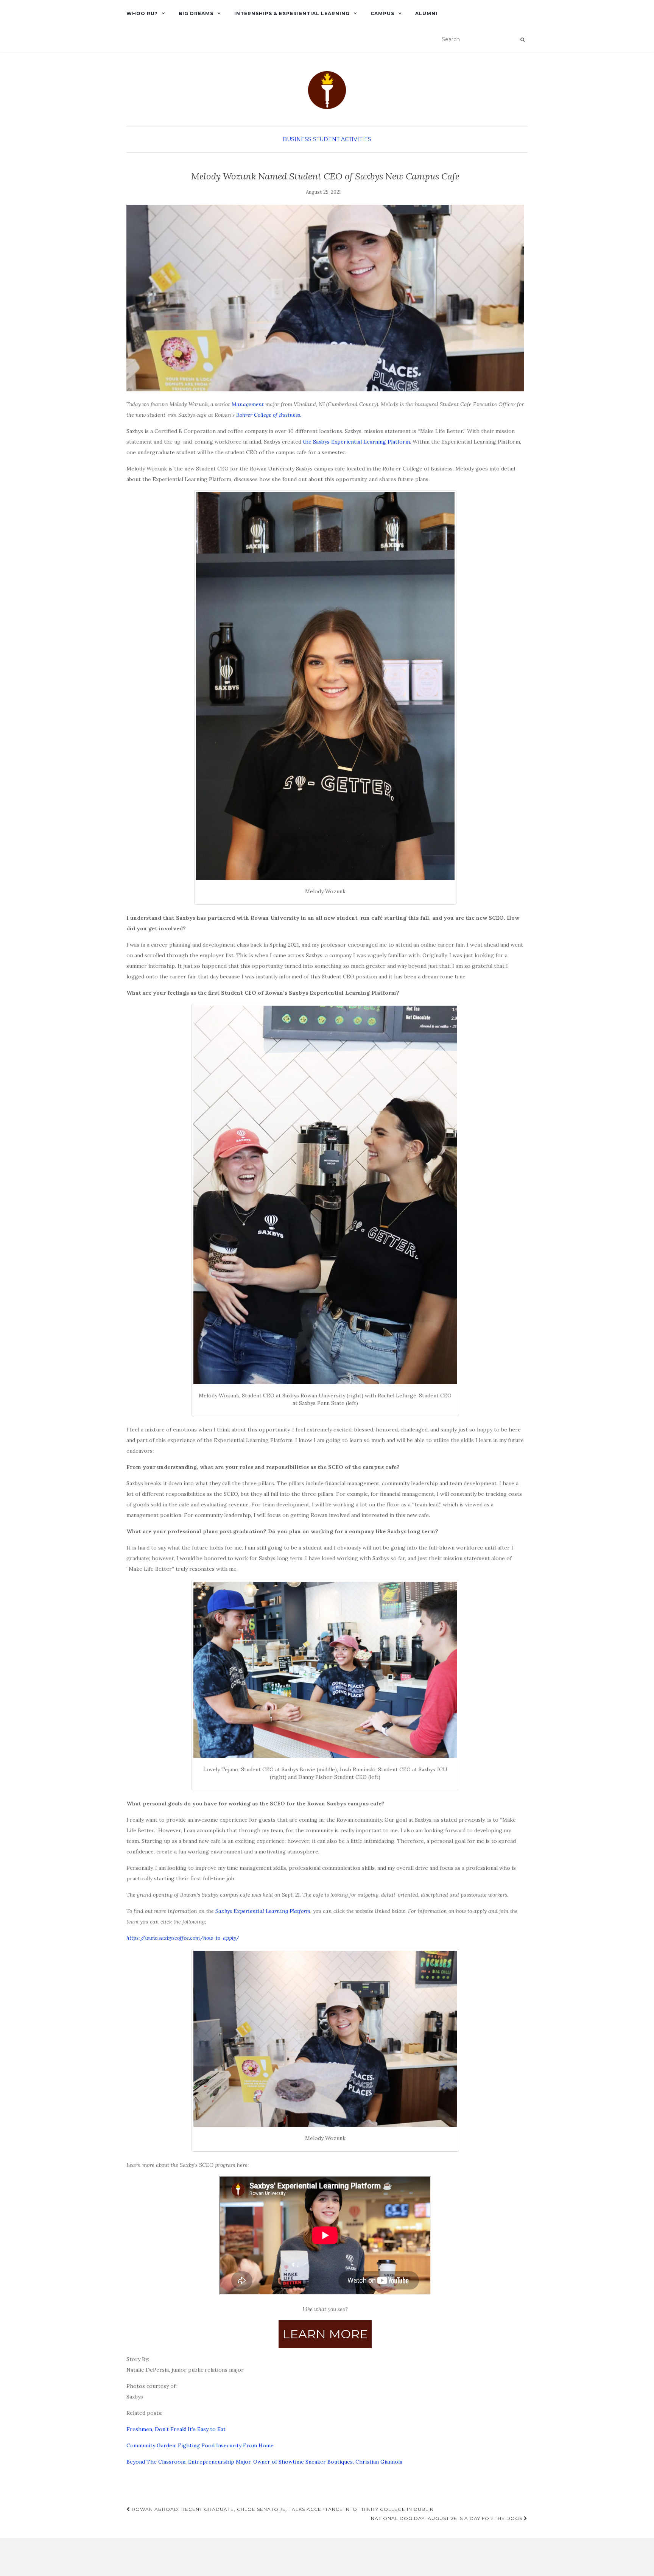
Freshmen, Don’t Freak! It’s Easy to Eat (176, 2429)
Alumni (426, 13)
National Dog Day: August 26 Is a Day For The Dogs (447, 2518)
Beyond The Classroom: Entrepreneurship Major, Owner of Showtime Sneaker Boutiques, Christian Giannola (264, 2462)
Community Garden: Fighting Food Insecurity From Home (200, 2445)
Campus (382, 13)
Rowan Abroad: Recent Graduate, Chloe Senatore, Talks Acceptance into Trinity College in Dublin (282, 2509)
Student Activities (342, 139)
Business (297, 139)
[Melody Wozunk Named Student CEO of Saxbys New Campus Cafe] (325, 298)
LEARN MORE (325, 2334)
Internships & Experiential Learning (292, 13)
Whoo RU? (142, 13)
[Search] (522, 40)
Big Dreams (196, 13)
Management (248, 404)
